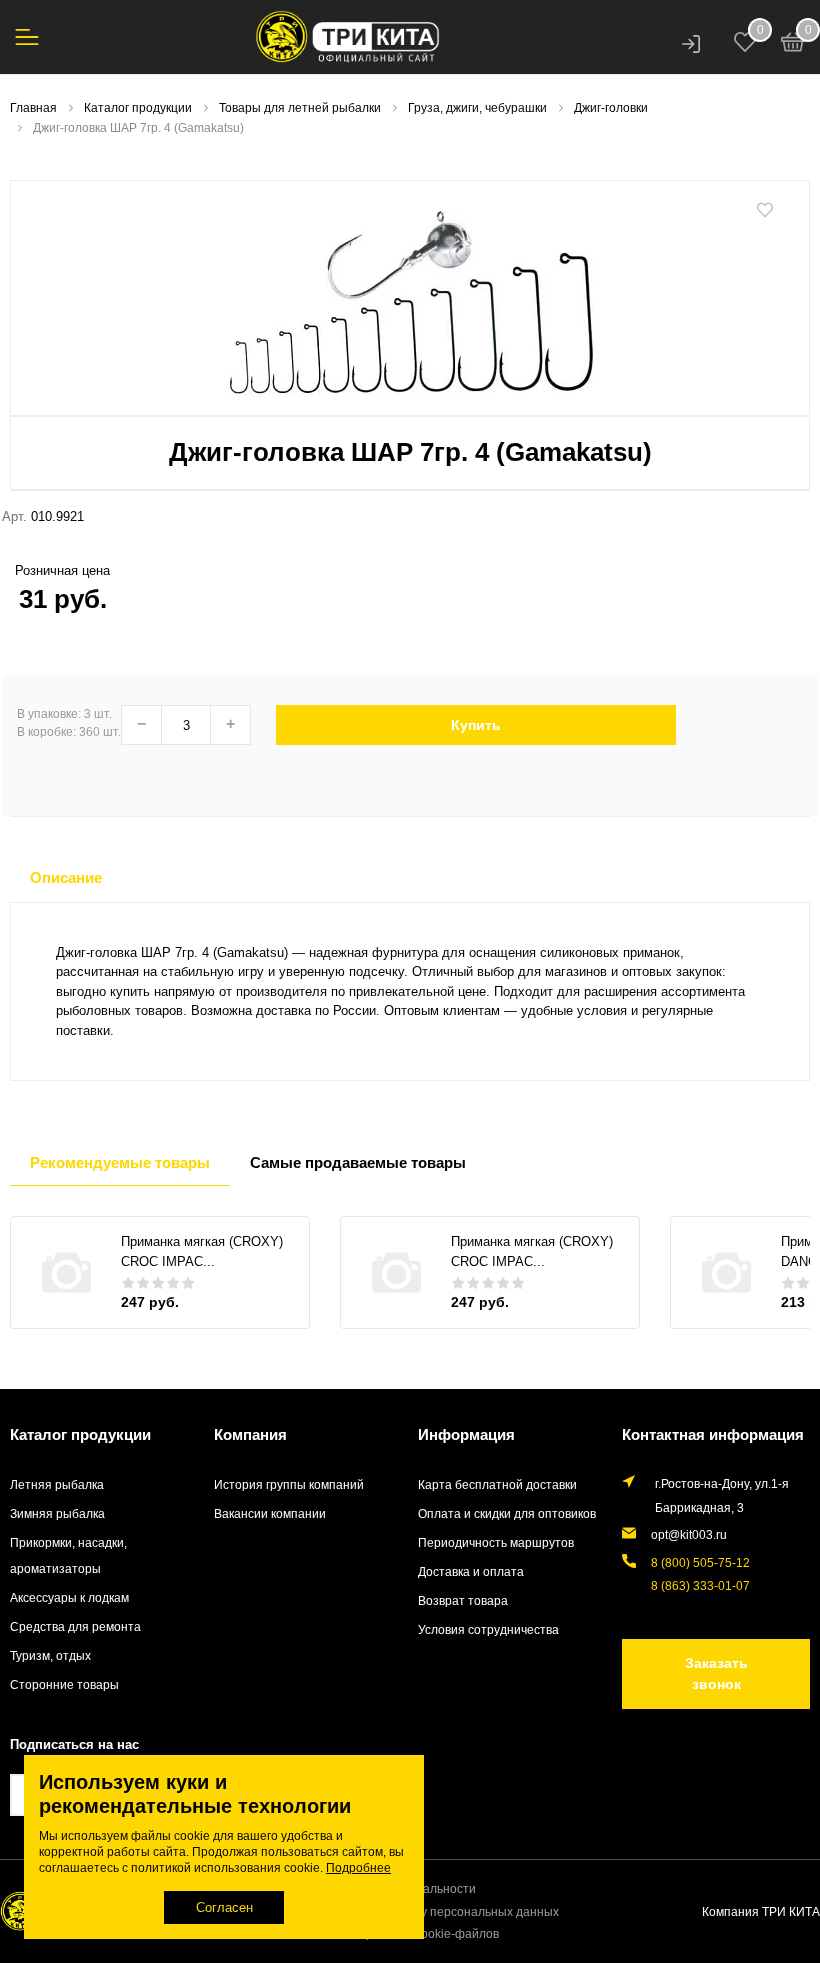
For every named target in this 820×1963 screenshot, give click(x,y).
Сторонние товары (64, 1684)
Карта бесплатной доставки (497, 1484)
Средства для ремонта (75, 1626)
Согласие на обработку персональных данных (426, 1911)
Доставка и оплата (471, 1571)
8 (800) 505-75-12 (700, 1562)
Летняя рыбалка (57, 1484)
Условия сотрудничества (488, 1629)
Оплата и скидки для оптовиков (507, 1513)
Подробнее (358, 1868)
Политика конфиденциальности (385, 1888)
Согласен (224, 1907)
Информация (466, 1434)
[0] (793, 45)
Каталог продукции (80, 1434)
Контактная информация (713, 1434)
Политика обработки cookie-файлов (396, 1933)
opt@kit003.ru (689, 1534)
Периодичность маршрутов (496, 1542)
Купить (476, 725)
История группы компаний (289, 1484)
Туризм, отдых (50, 1655)
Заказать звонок (716, 1673)
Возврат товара (463, 1600)
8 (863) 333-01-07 (700, 1585)
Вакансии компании (270, 1513)
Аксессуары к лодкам (69, 1597)
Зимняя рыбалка (57, 1513)
